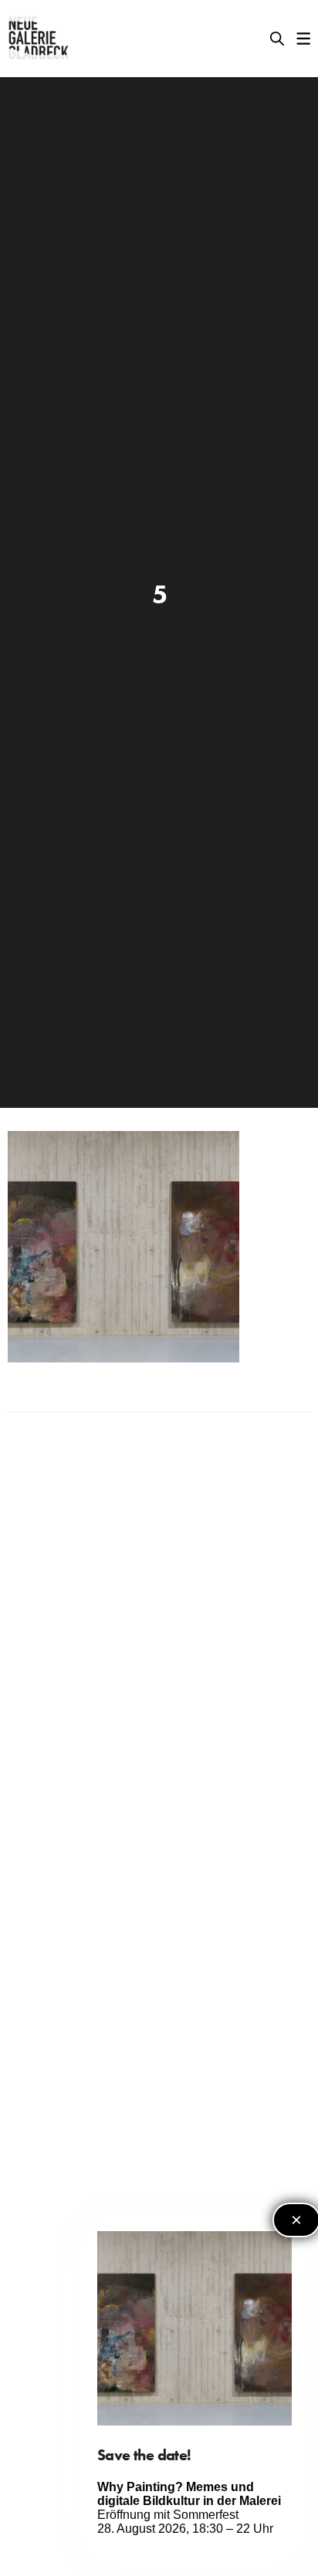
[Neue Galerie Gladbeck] (39, 39)
